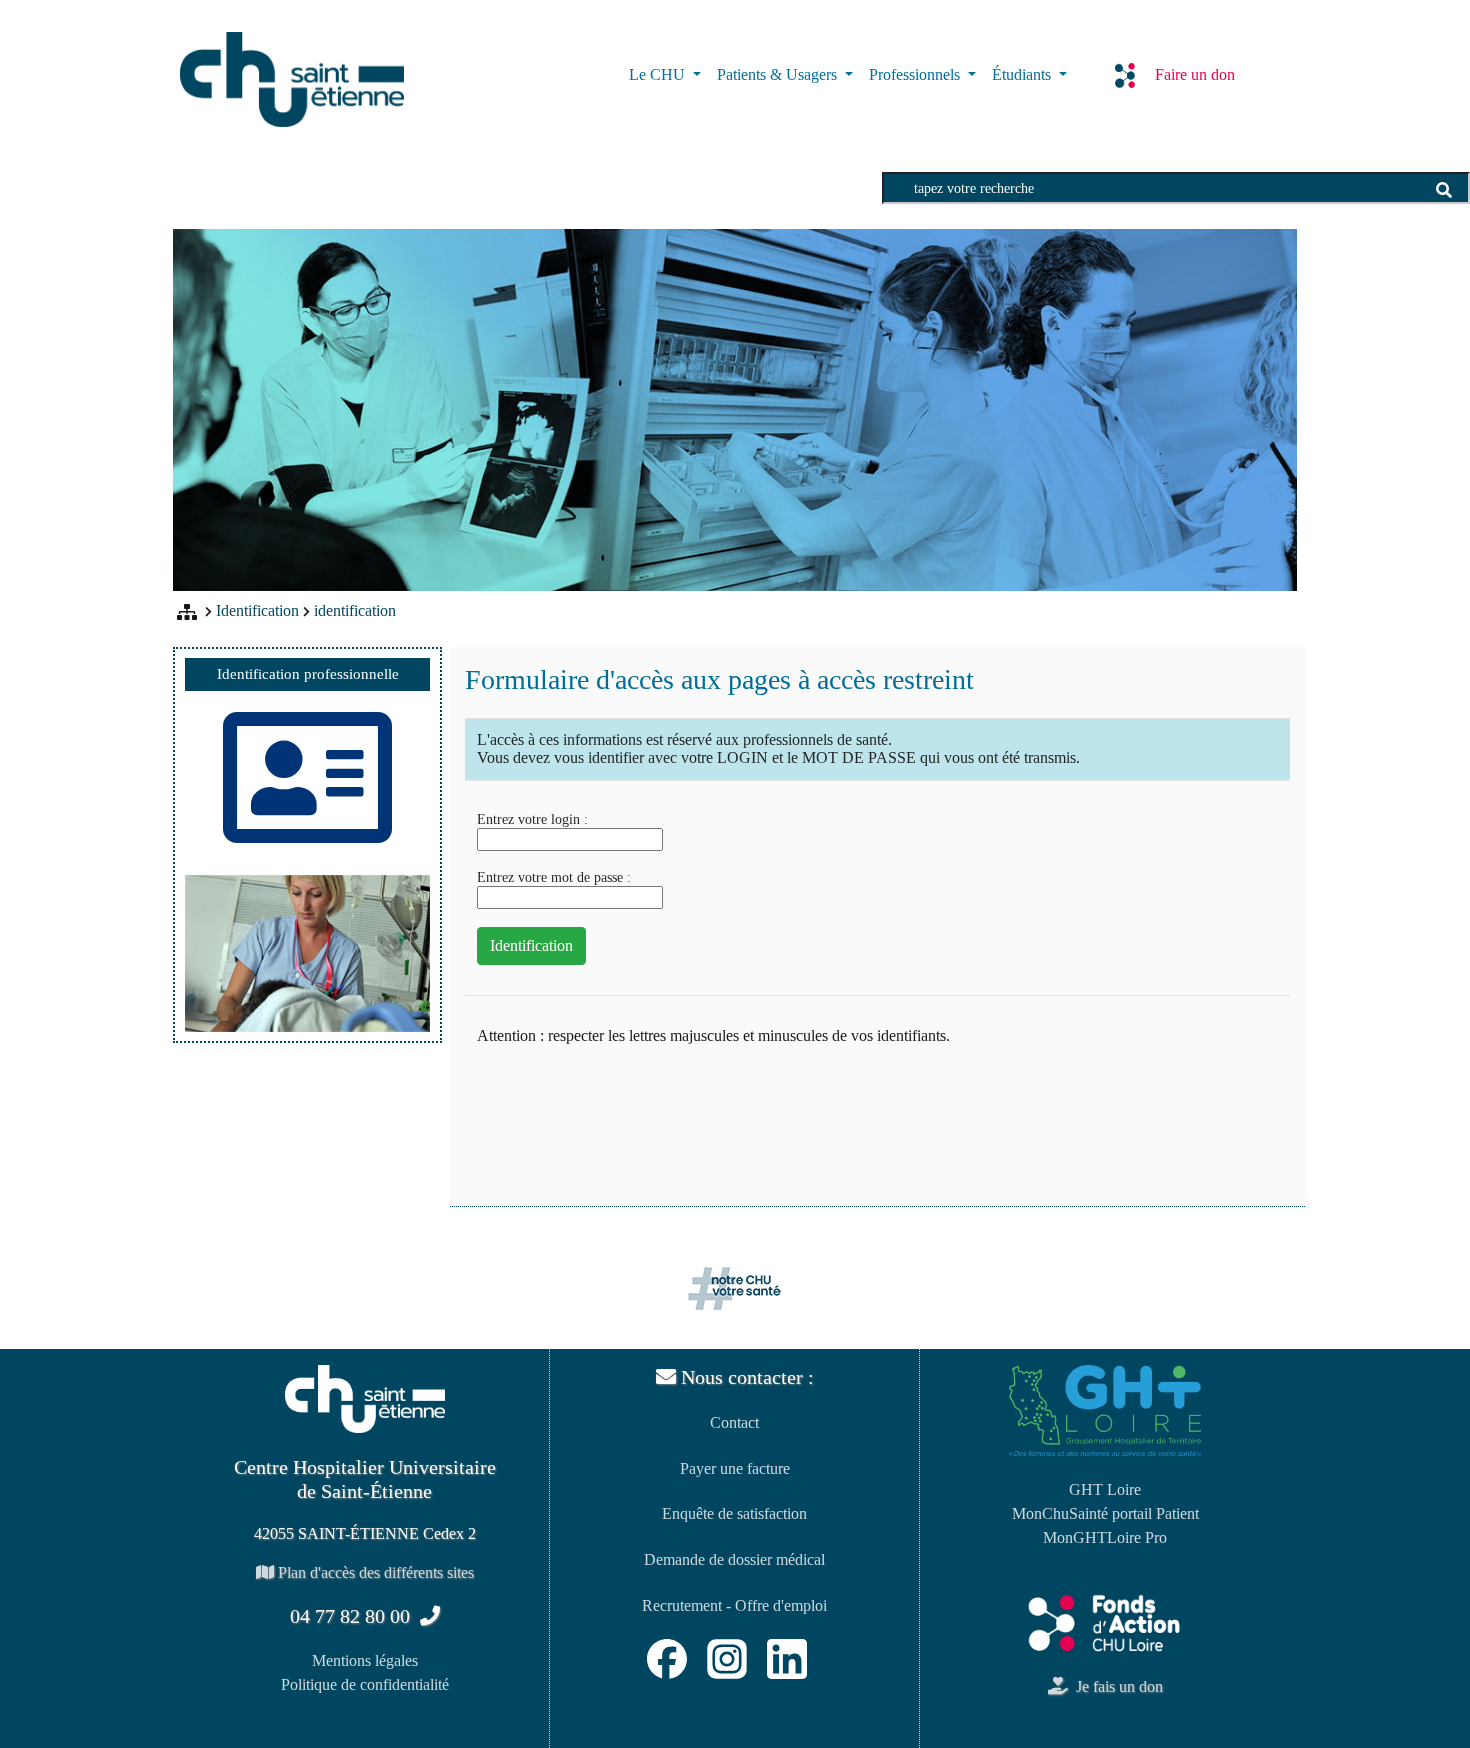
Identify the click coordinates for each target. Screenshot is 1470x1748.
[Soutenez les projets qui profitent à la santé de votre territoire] (1105, 1622)
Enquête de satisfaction (734, 1513)
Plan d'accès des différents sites (374, 1572)
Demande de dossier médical (734, 1559)
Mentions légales (365, 1660)
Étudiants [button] (1023, 74)
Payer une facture (735, 1468)
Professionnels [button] (916, 74)
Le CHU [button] (659, 74)
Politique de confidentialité (365, 1684)
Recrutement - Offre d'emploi (734, 1605)
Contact (734, 1422)
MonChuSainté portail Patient (1105, 1513)
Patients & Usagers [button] (779, 74)
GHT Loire (1105, 1489)
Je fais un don (1115, 1686)
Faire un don (1195, 74)
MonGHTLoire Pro (1105, 1537)
